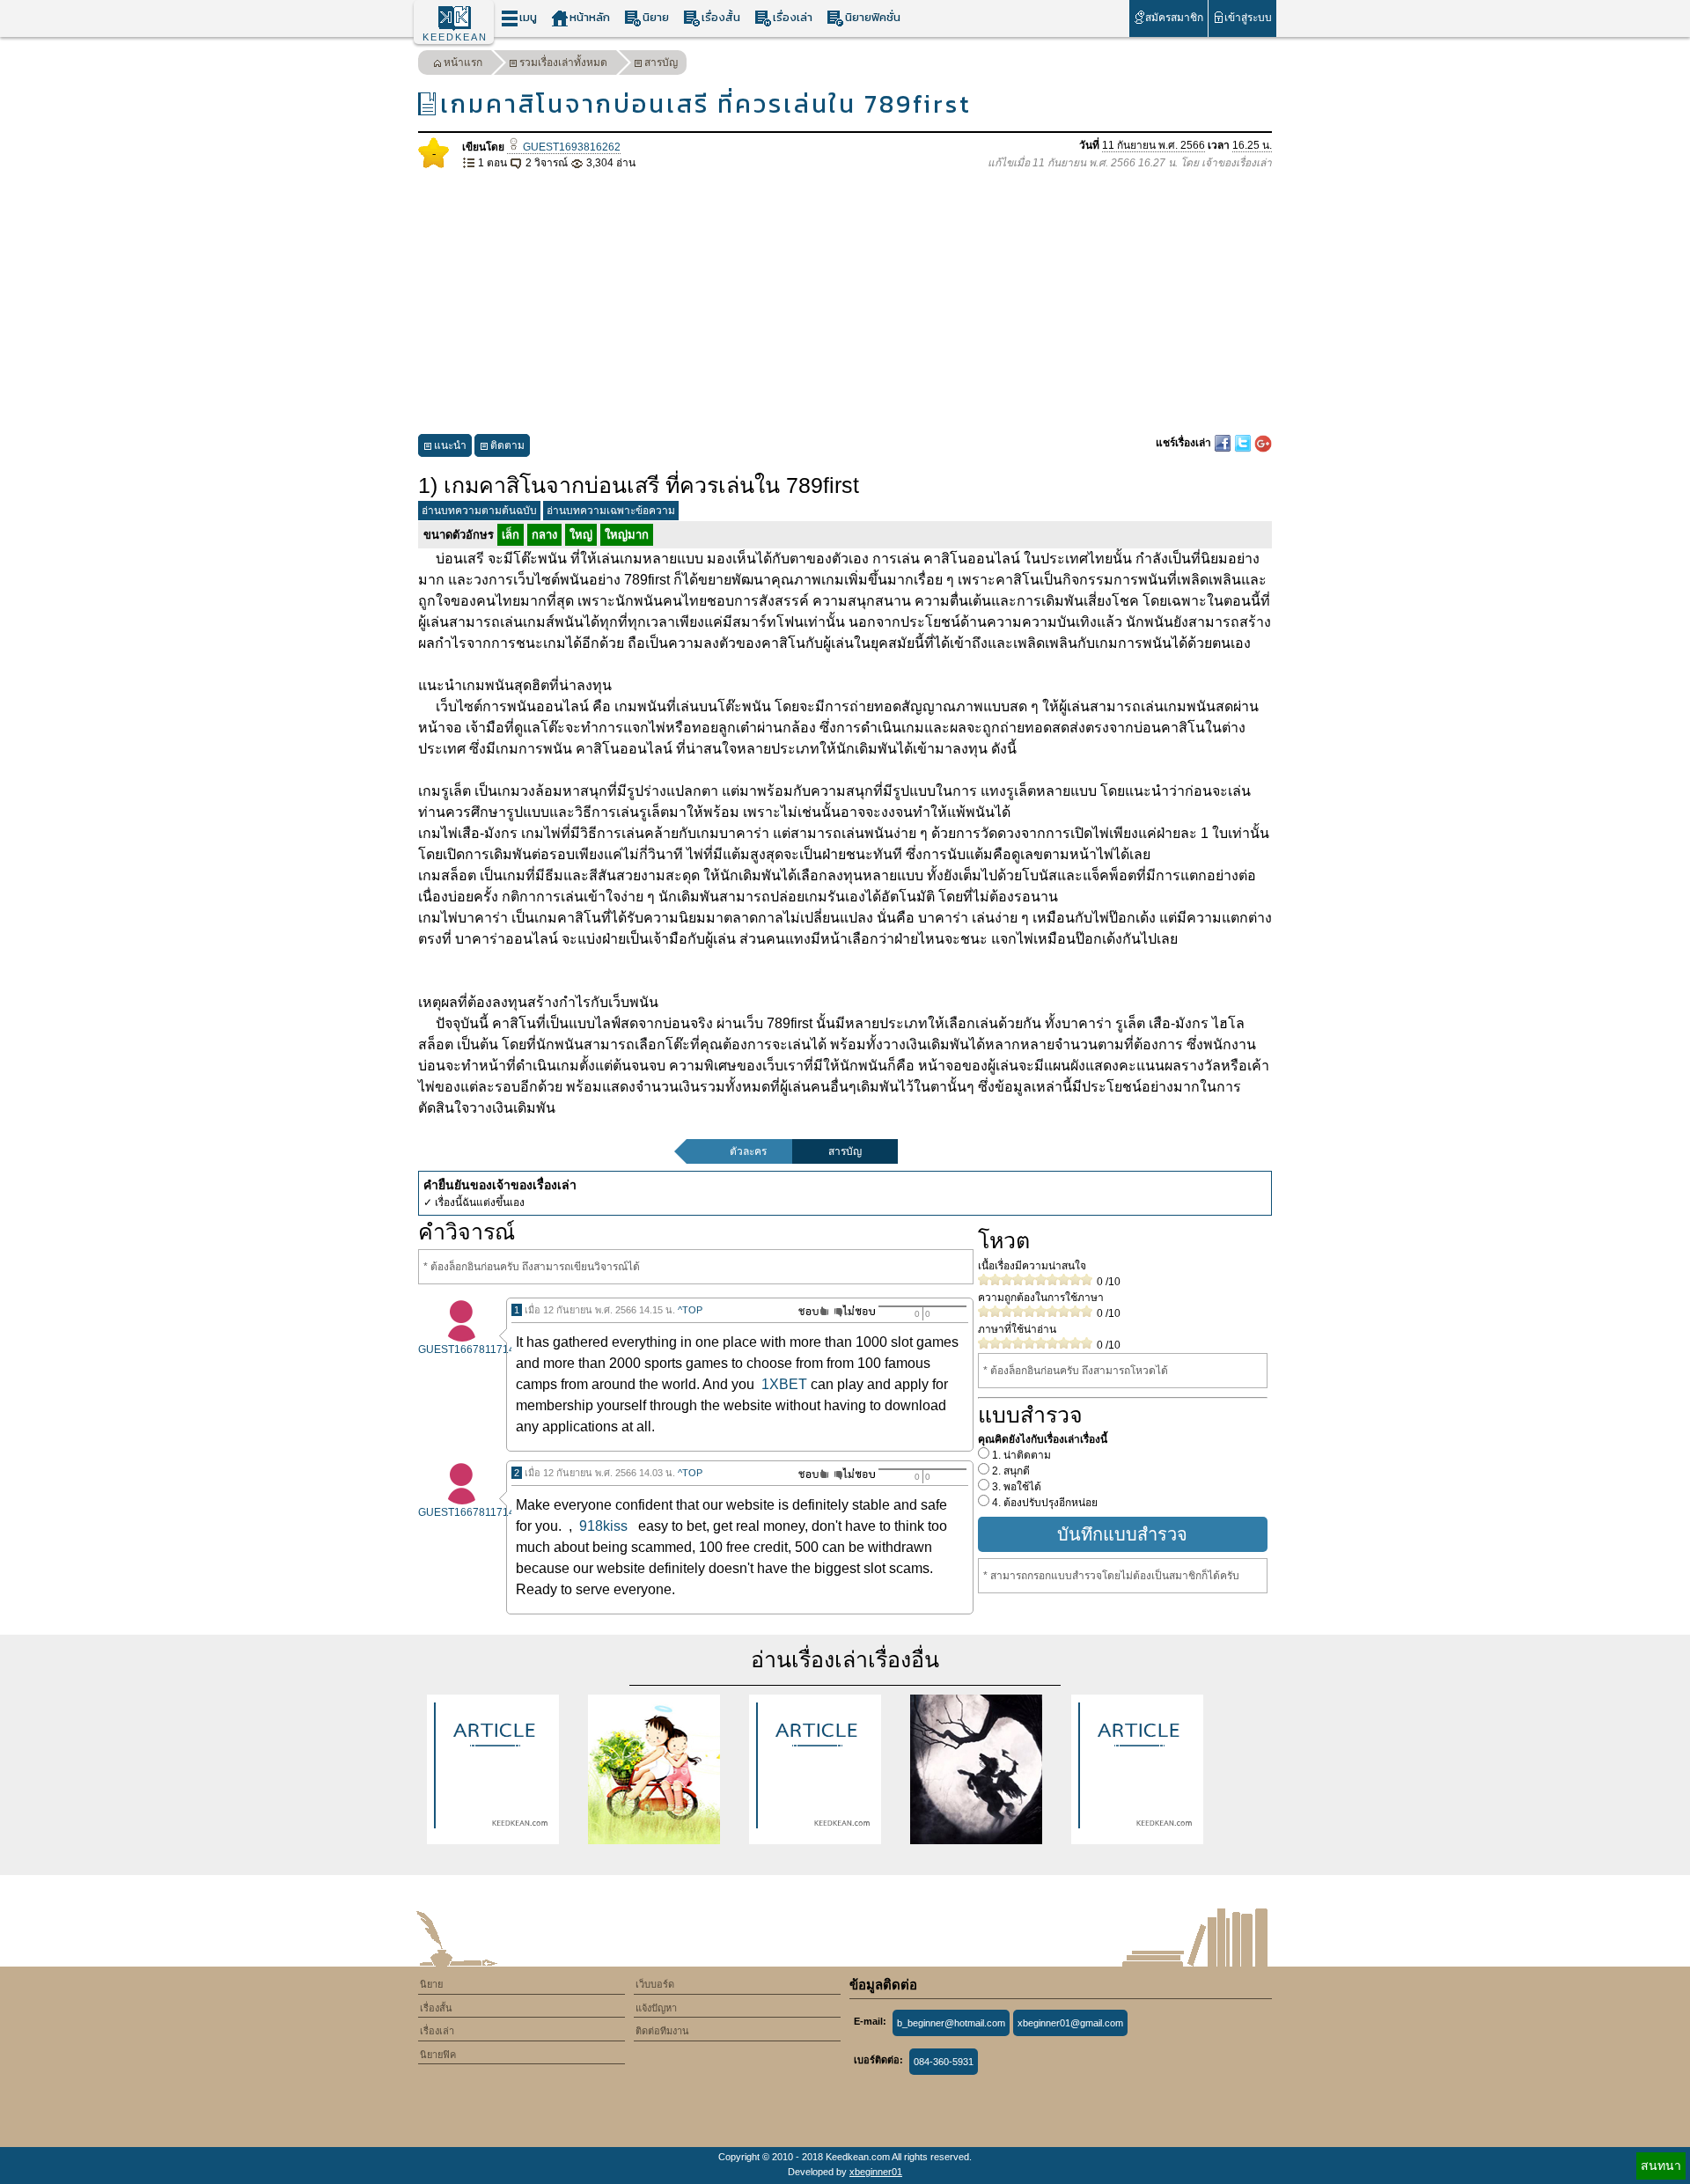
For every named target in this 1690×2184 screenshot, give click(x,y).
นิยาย (656, 17)
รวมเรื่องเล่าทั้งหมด (563, 63)
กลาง (544, 535)
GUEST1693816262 (570, 147)
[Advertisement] (845, 303)
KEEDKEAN (455, 37)
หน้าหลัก (590, 17)
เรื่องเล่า (793, 17)
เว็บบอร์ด (655, 1984)
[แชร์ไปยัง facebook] (1224, 443)
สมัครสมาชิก (1174, 18)
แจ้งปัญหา (656, 2008)
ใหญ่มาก (627, 535)
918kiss (603, 1526)
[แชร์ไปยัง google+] (1263, 443)
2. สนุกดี (1010, 1471)
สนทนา (1661, 2166)
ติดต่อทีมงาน (662, 2031)
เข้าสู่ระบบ (1248, 18)
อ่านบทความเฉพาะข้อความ (611, 511)
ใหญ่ (581, 535)
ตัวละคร (748, 1151)
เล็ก (511, 535)
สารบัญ (661, 63)
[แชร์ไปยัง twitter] (1244, 443)
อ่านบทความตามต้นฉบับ (479, 511)
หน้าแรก (463, 63)
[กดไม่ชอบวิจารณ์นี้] (854, 1311)
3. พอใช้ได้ (1015, 1487)
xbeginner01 (876, 2172)
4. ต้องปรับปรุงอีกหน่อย (1043, 1503)
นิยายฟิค (438, 2055)
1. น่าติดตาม (1020, 1455)
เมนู (528, 17)
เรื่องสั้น (721, 17)
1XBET (784, 1384)
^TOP (690, 1310)
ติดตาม (507, 445)
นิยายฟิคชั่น (873, 17)
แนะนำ (450, 445)
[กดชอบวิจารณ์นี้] (808, 1311)
